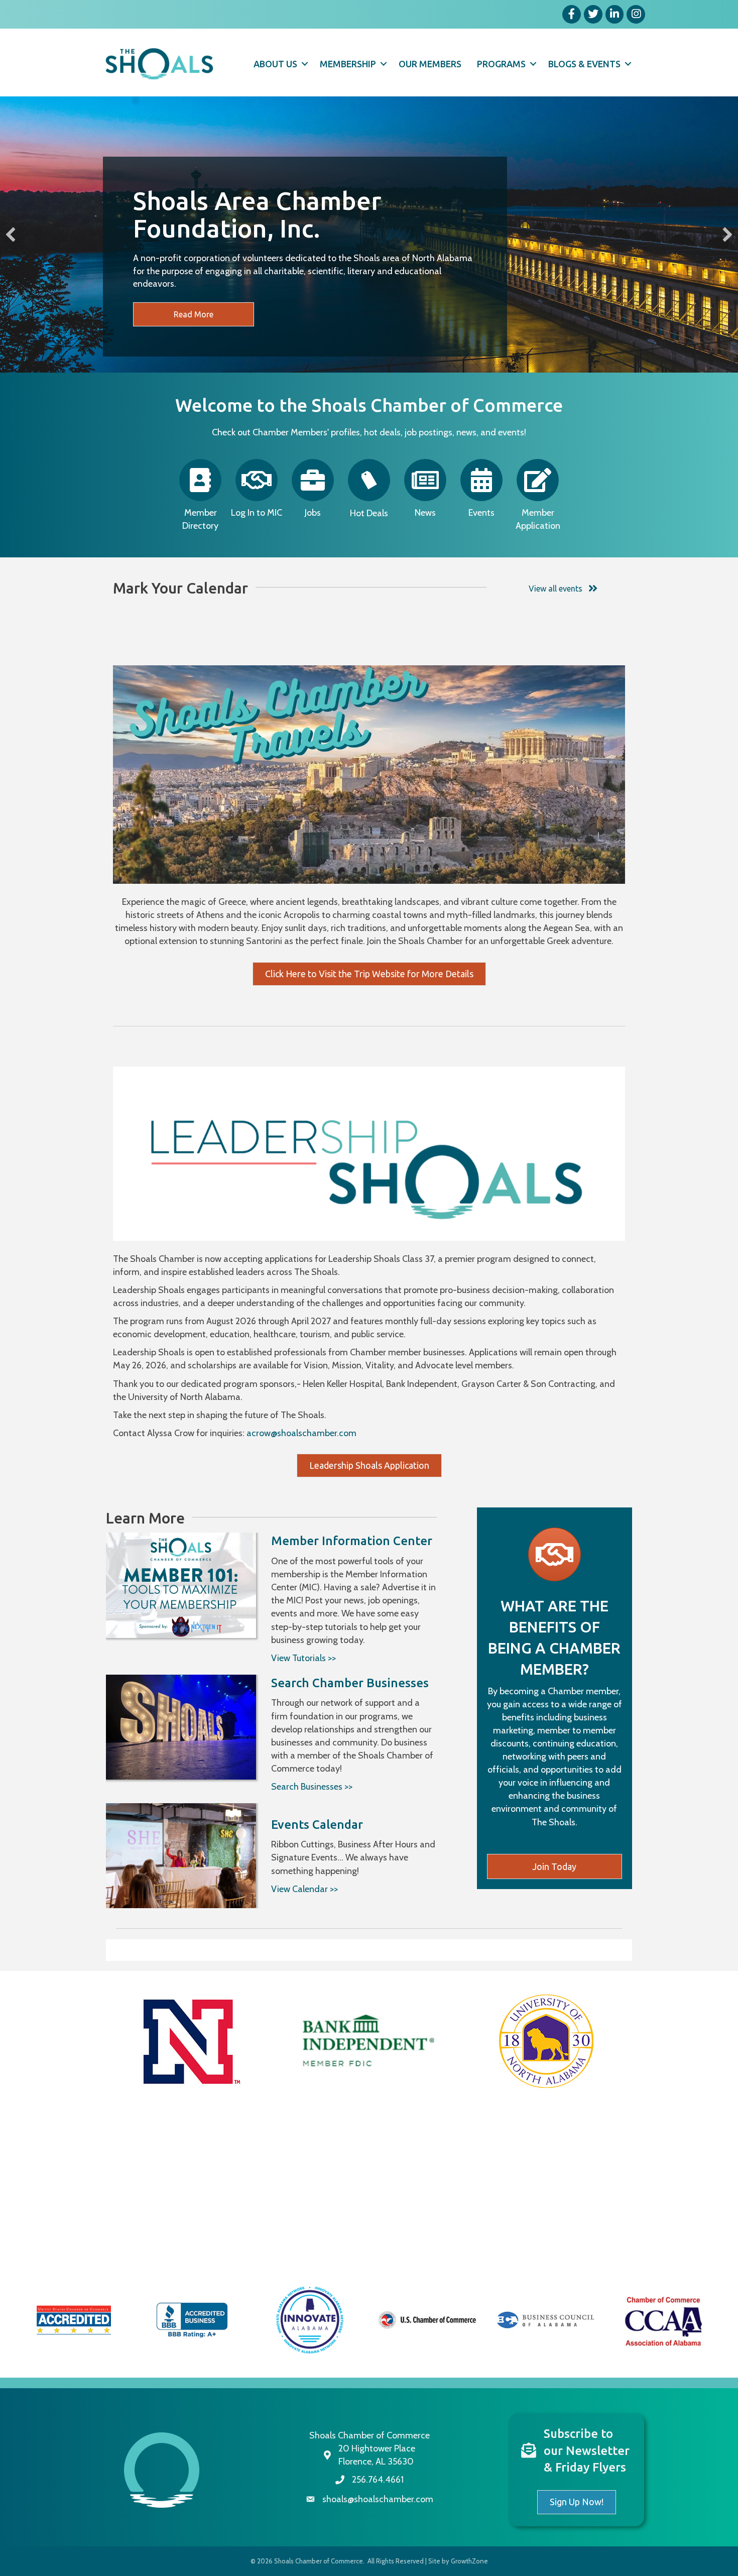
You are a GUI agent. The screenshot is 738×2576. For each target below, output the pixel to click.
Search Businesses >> (312, 1787)
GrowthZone (469, 2561)
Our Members (430, 64)
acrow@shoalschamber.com (301, 1433)
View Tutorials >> (303, 1658)
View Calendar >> (304, 1889)
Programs (501, 64)
